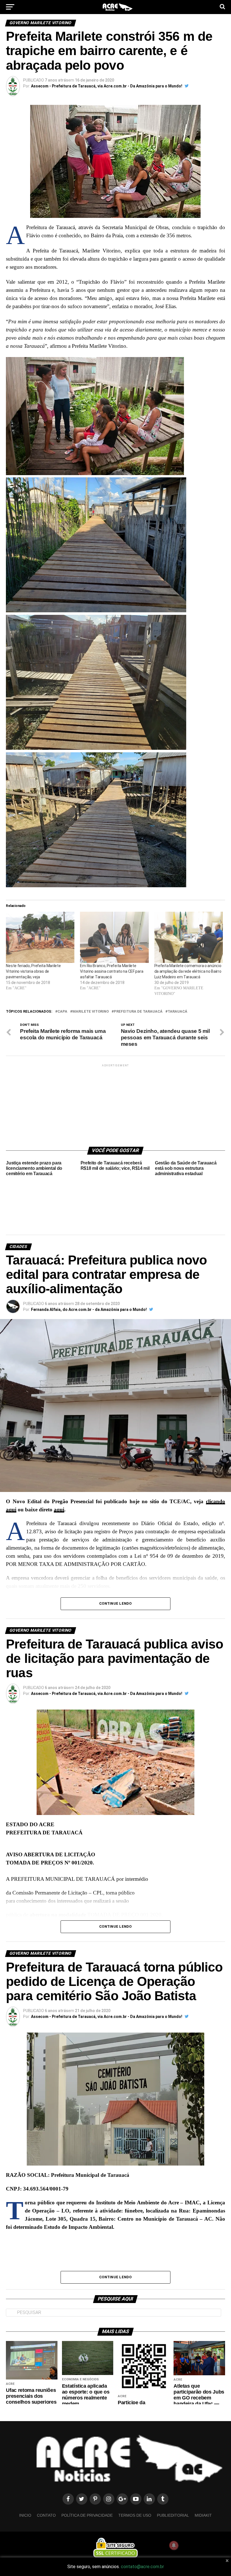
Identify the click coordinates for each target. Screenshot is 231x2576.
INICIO (25, 2515)
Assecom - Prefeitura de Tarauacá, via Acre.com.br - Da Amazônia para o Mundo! (107, 86)
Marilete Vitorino (91, 1012)
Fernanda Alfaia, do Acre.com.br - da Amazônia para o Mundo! (89, 1310)
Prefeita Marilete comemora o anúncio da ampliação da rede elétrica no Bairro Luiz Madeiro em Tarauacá (188, 971)
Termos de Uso (135, 2515)
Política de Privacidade (87, 2515)
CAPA (62, 1012)
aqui (59, 1510)
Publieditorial (173, 2515)
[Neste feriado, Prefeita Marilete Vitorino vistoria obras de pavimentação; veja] (40, 937)
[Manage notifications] (174, 2545)
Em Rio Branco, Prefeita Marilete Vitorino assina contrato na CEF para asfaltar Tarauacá (112, 971)
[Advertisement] (115, 1103)
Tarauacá (177, 1012)
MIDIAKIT (203, 2515)
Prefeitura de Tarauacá (138, 1012)
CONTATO (46, 2515)
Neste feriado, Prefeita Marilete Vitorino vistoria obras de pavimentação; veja (33, 971)
